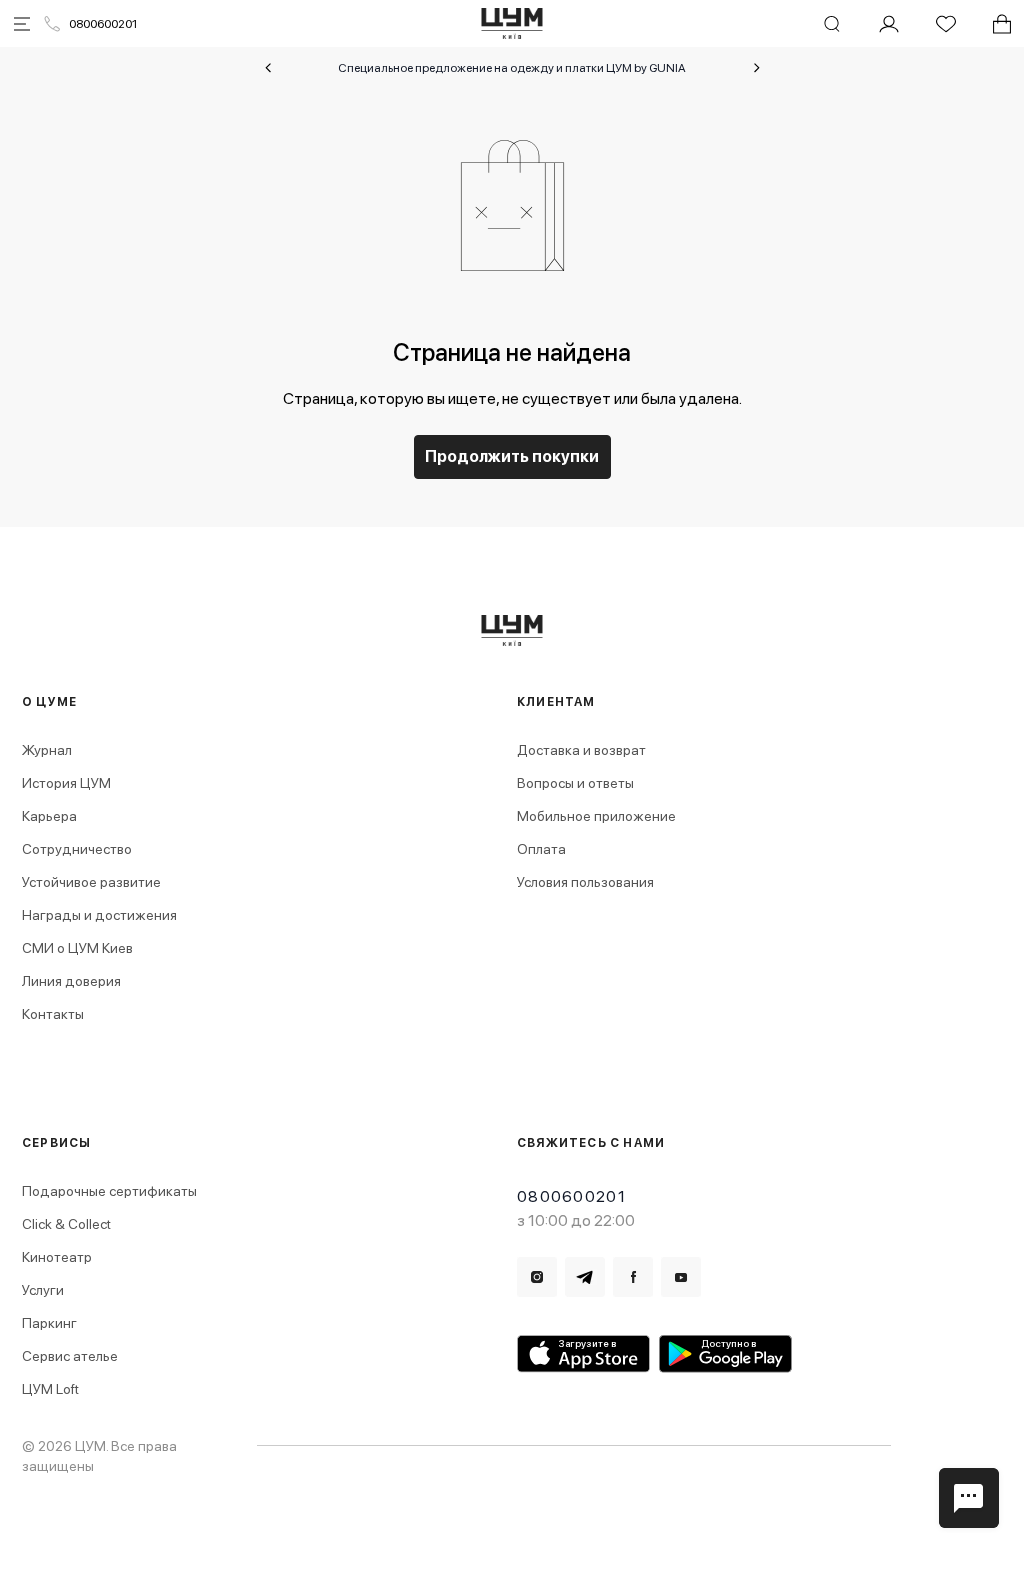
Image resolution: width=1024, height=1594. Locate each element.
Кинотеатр (57, 1257)
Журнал (47, 750)
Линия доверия (71, 981)
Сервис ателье (70, 1356)
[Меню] (22, 24)
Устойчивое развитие (91, 882)
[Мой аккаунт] (889, 24)
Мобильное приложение (596, 816)
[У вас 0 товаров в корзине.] (1002, 24)
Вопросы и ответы (575, 783)
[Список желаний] (946, 24)
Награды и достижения (99, 915)
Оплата (541, 849)
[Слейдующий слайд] (757, 68)
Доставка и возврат (581, 750)
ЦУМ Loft (50, 1389)
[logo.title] (512, 630)
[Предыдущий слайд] (268, 68)
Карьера (49, 816)
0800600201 (103, 24)
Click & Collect (66, 1224)
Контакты (53, 1014)
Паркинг (49, 1323)
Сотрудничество (77, 849)
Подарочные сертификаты (109, 1191)
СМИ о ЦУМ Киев (77, 948)
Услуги (43, 1290)
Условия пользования (585, 882)
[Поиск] (832, 24)
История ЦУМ (66, 783)
